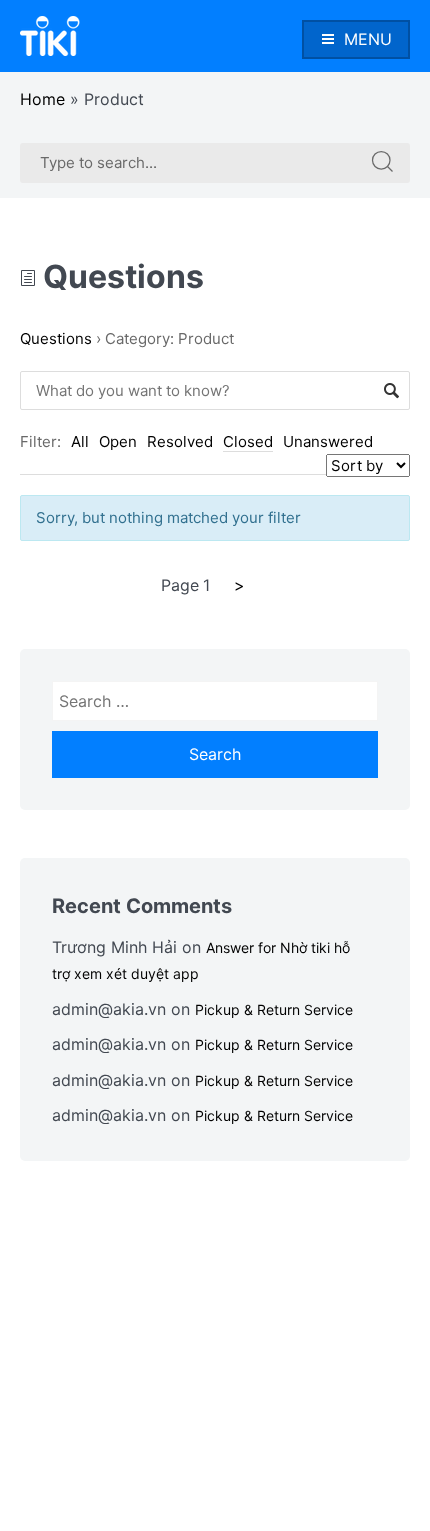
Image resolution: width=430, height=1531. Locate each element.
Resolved (180, 441)
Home (42, 99)
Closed (248, 441)
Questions (120, 276)
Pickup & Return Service (274, 1009)
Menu (368, 39)
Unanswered (328, 441)
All (80, 441)
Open (118, 441)
